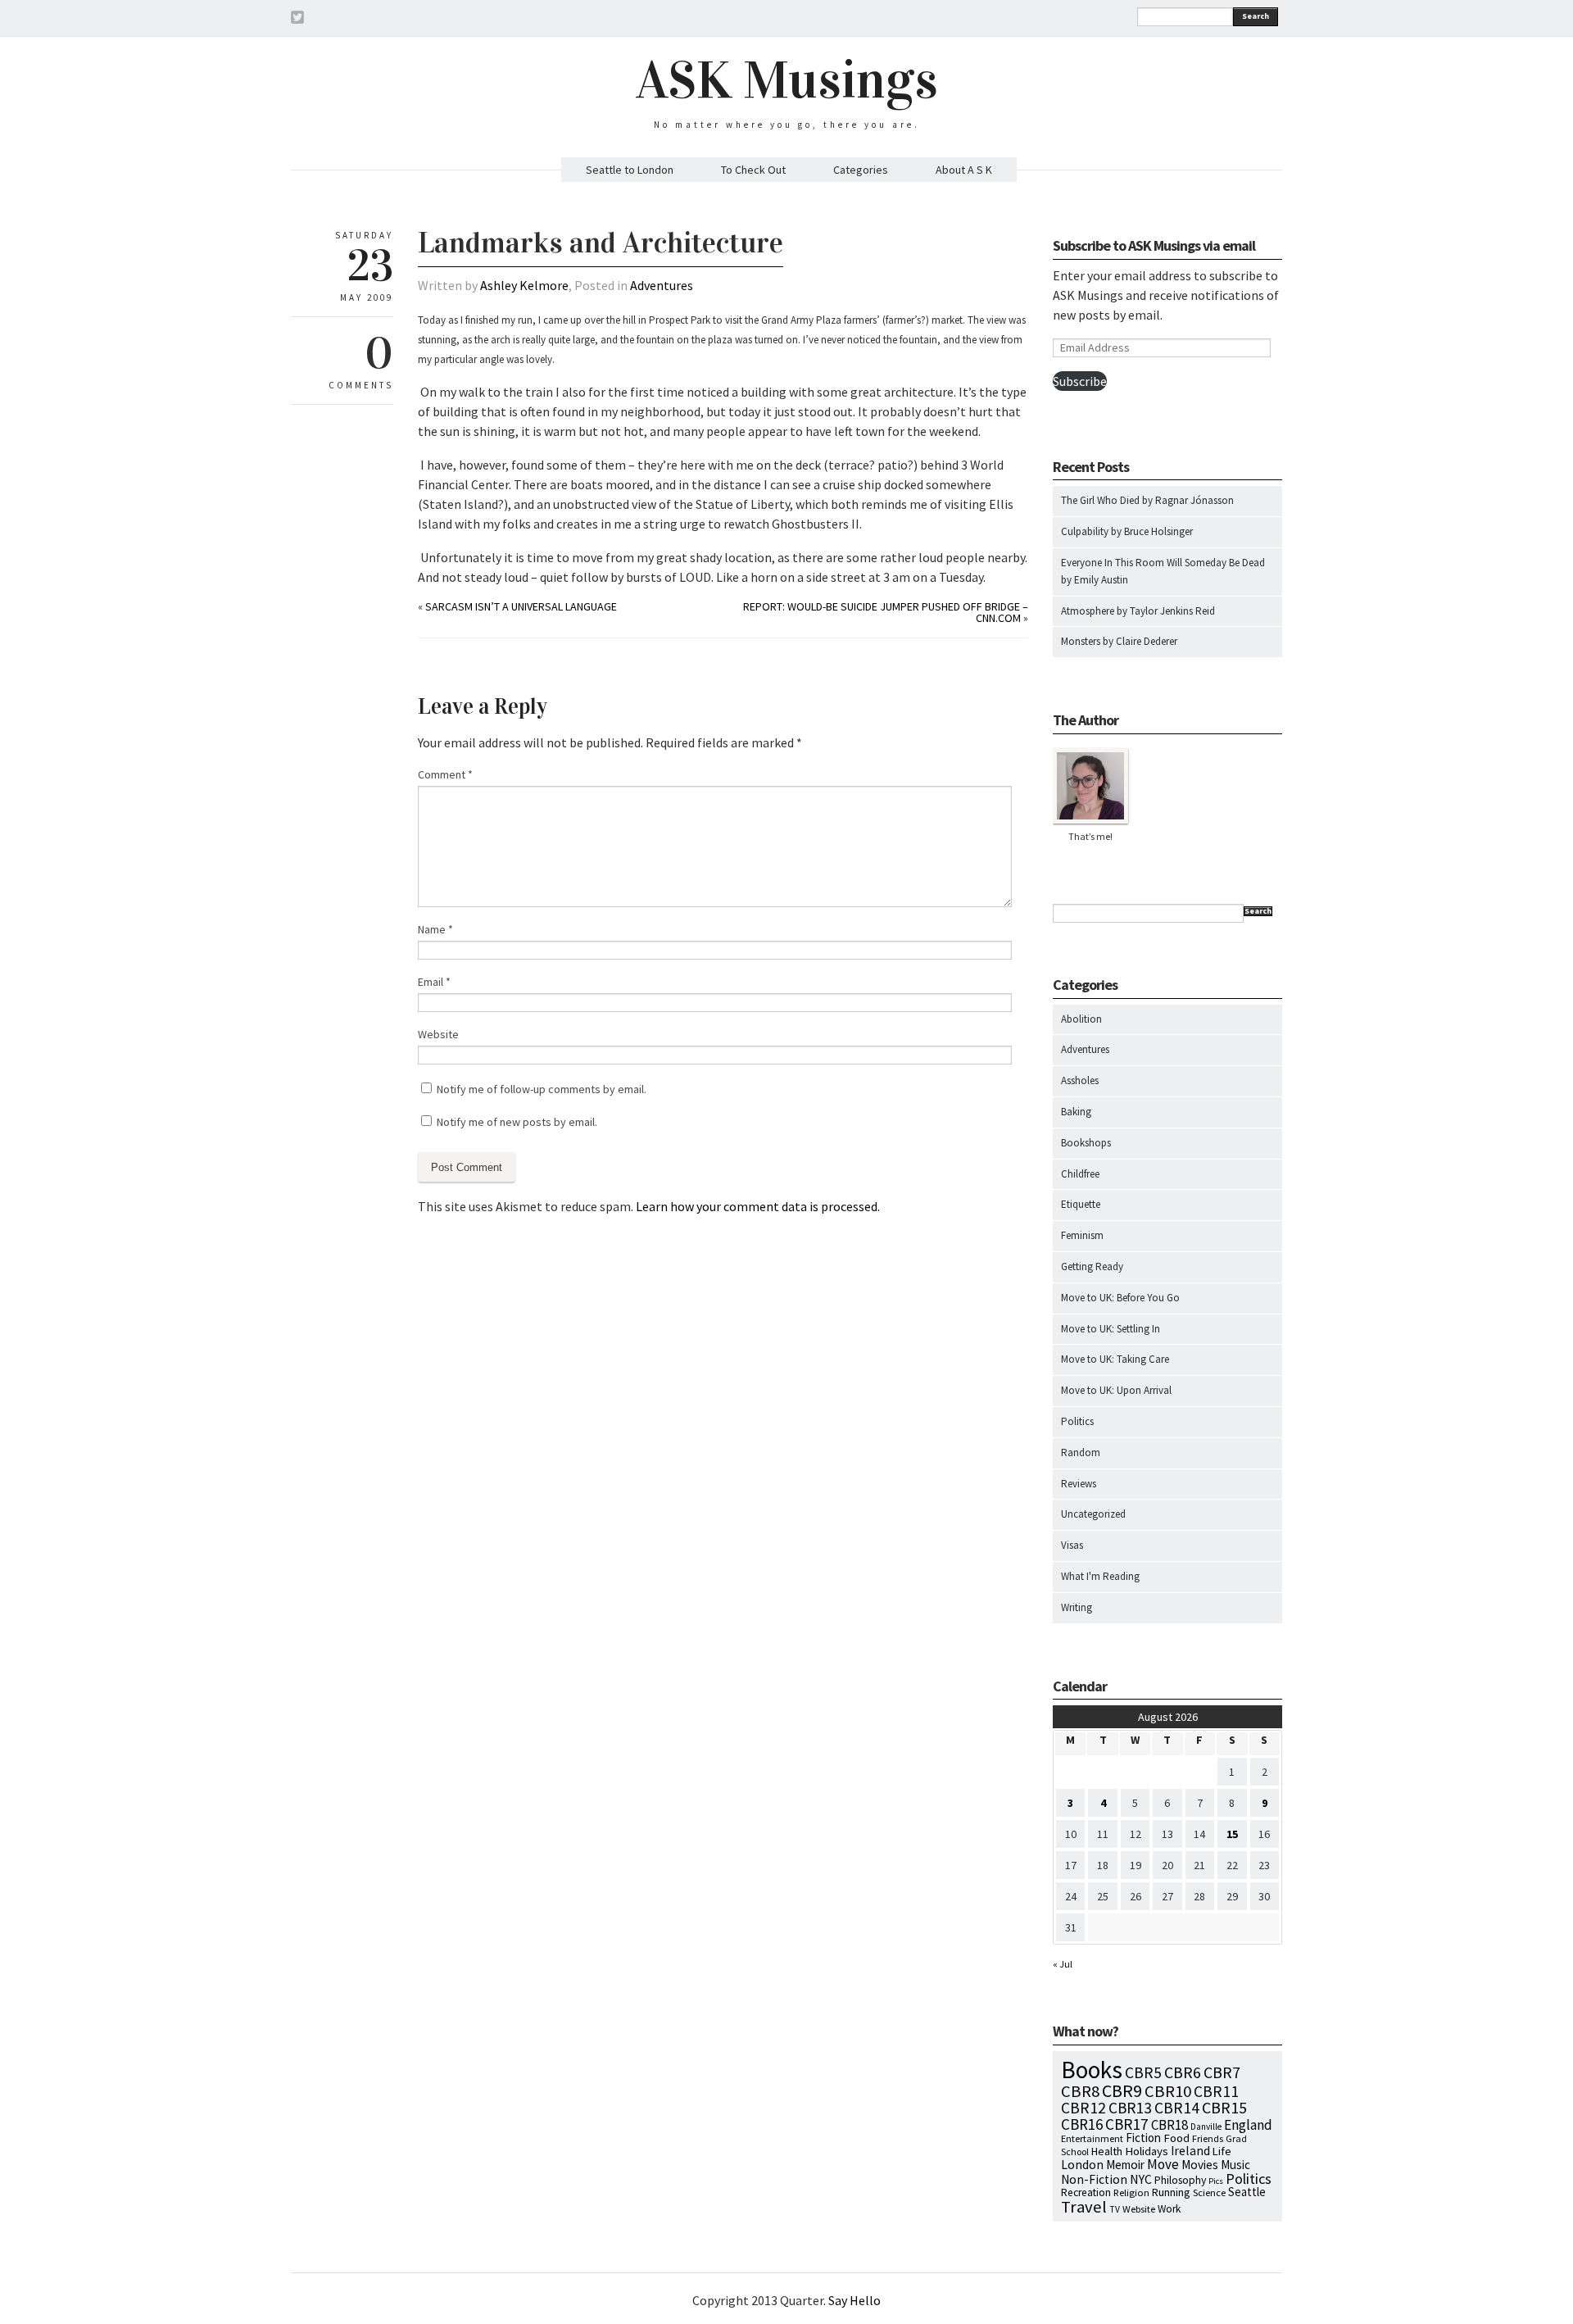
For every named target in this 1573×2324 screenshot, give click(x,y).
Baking (1076, 1112)
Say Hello (854, 2300)
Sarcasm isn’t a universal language (521, 606)
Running (1171, 2192)
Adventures (662, 285)
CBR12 (1083, 2108)
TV (1115, 2209)
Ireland (1190, 2151)
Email (434, 982)
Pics (1216, 2181)
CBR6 (1183, 2072)
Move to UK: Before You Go (1120, 1298)
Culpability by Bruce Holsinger (1127, 531)
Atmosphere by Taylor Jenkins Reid (1138, 611)
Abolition (1081, 1019)
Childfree (1080, 1174)
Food (1176, 2138)
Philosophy (1180, 2180)
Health (1107, 2151)
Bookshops (1086, 1143)
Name (435, 929)
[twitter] (297, 20)
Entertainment (1092, 2138)
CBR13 (1130, 2108)
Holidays (1147, 2151)
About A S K (964, 170)
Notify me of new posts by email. (517, 1122)
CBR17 (1127, 2124)
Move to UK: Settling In (1111, 1329)
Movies (1200, 2165)
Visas (1072, 1545)
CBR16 (1082, 2124)
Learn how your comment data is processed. (758, 1206)
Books (1092, 2070)
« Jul (1063, 1964)
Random (1081, 1452)
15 (1232, 1834)
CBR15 (1224, 2107)
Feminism (1082, 1235)
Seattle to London (630, 170)
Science (1209, 2192)
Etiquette (1081, 1204)
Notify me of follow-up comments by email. (542, 1089)
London (1082, 2165)
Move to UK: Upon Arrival (1116, 1390)
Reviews (1079, 1484)
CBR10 (1168, 2091)
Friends (1208, 2138)
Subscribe (1080, 381)
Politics (1077, 1421)
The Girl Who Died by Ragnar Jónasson (1147, 500)
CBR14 (1177, 2108)
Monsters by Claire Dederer (1119, 641)
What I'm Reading (1100, 1576)
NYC (1141, 2179)
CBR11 (1216, 2091)
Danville (1206, 2127)
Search (1256, 16)
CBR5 (1143, 2072)
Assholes (1080, 1080)
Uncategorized (1093, 1514)
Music (1235, 2165)
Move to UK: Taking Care (1115, 1359)
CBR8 (1080, 2091)
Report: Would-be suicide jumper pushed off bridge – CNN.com (886, 612)
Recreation (1086, 2192)
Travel (1084, 2207)
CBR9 (1122, 2091)
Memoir (1125, 2165)
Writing (1077, 1607)
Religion (1131, 2192)
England (1248, 2125)
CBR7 (1222, 2072)
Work (1169, 2209)
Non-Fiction (1094, 2179)
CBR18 (1170, 2125)
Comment (445, 774)
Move (1163, 2164)
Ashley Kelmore (524, 285)
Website (438, 1034)
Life (1222, 2151)
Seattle (1247, 2192)
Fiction (1143, 2138)
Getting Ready (1092, 1266)
